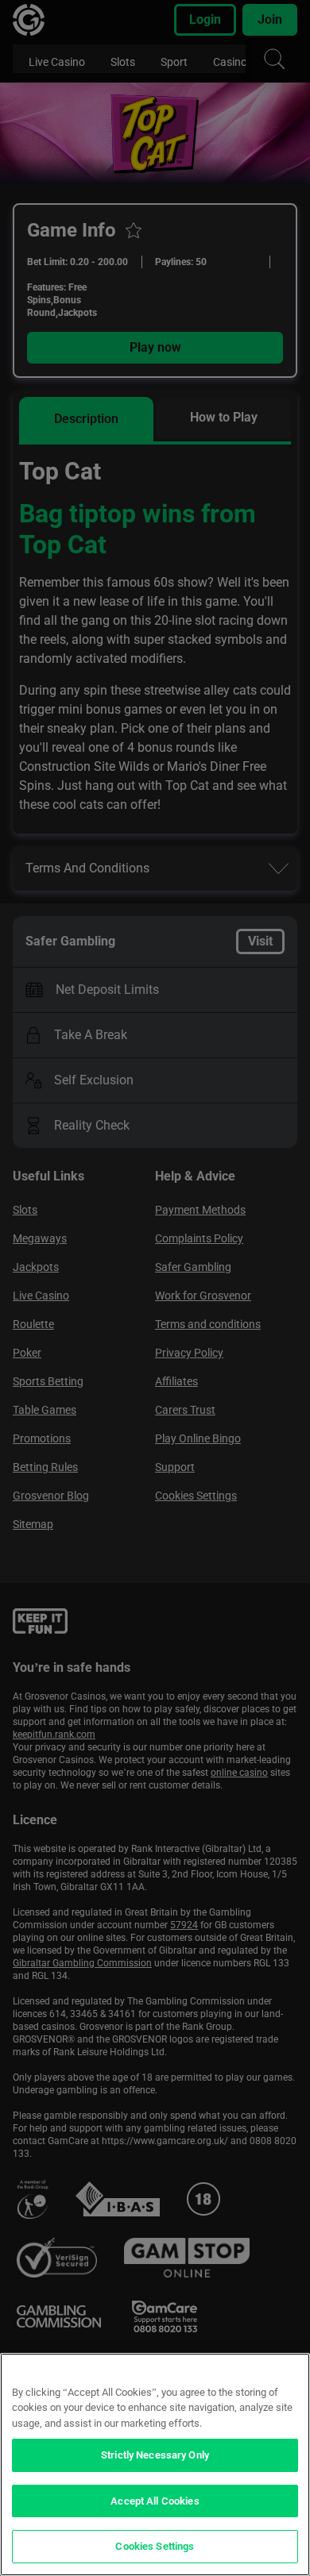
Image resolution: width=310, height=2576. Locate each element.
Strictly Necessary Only (155, 2455)
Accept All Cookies (155, 2501)
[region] (155, 2464)
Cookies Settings (155, 2546)
